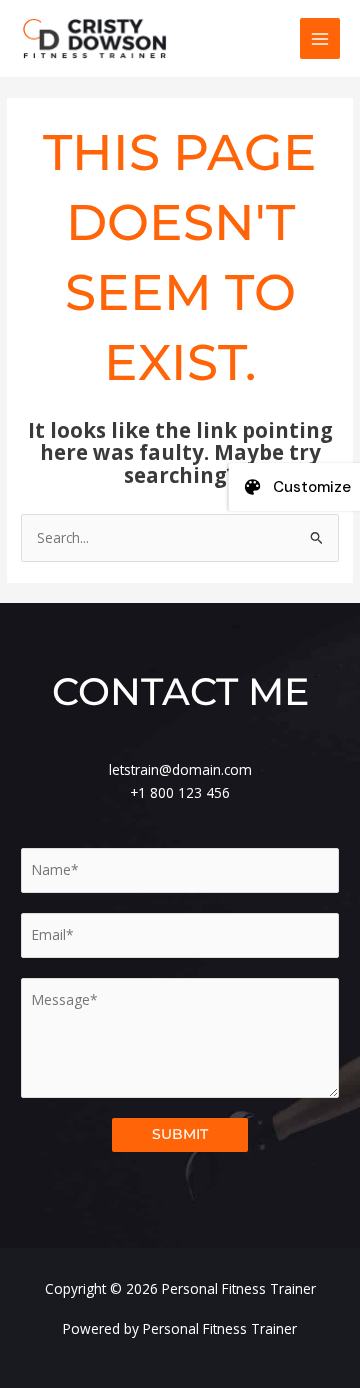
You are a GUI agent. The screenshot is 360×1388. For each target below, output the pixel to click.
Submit (180, 1134)
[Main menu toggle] (320, 38)
